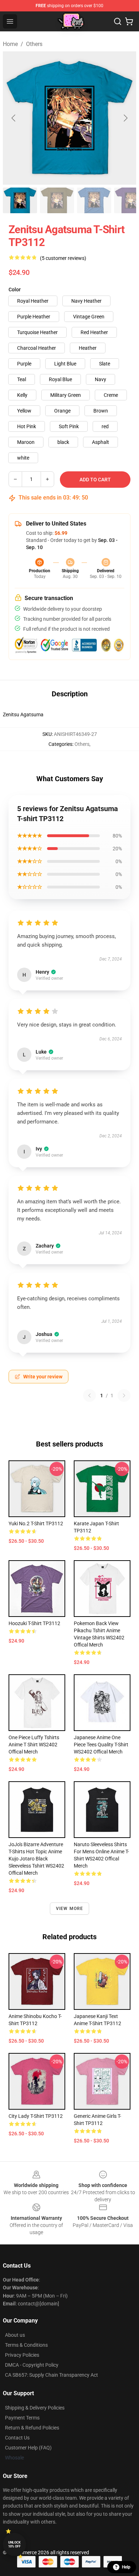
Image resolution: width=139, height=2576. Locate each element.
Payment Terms (22, 2418)
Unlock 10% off (14, 2544)
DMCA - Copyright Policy (32, 2365)
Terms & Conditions (26, 2345)
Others (34, 44)
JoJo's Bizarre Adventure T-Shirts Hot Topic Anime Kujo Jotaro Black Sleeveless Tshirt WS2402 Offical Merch (36, 1859)
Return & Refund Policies (32, 2428)
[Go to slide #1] (20, 200)
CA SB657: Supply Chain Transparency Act (52, 2375)
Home (10, 44)
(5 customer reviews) (63, 258)
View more (70, 1909)
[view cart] (129, 21)
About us (15, 2335)
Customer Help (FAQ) (28, 2448)
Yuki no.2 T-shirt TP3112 (36, 1523)
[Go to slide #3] (94, 200)
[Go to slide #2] (57, 200)
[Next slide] (125, 118)
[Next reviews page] (124, 1395)
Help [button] (126, 2567)
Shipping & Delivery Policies (35, 2408)
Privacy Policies (22, 2355)
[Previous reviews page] (89, 1395)
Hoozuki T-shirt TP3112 (34, 1623)
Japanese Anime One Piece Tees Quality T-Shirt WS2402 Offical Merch (101, 1745)
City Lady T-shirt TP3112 (36, 2116)
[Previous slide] (14, 118)
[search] (118, 21)
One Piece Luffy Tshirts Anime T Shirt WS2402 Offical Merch (34, 1745)
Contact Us (17, 2438)
